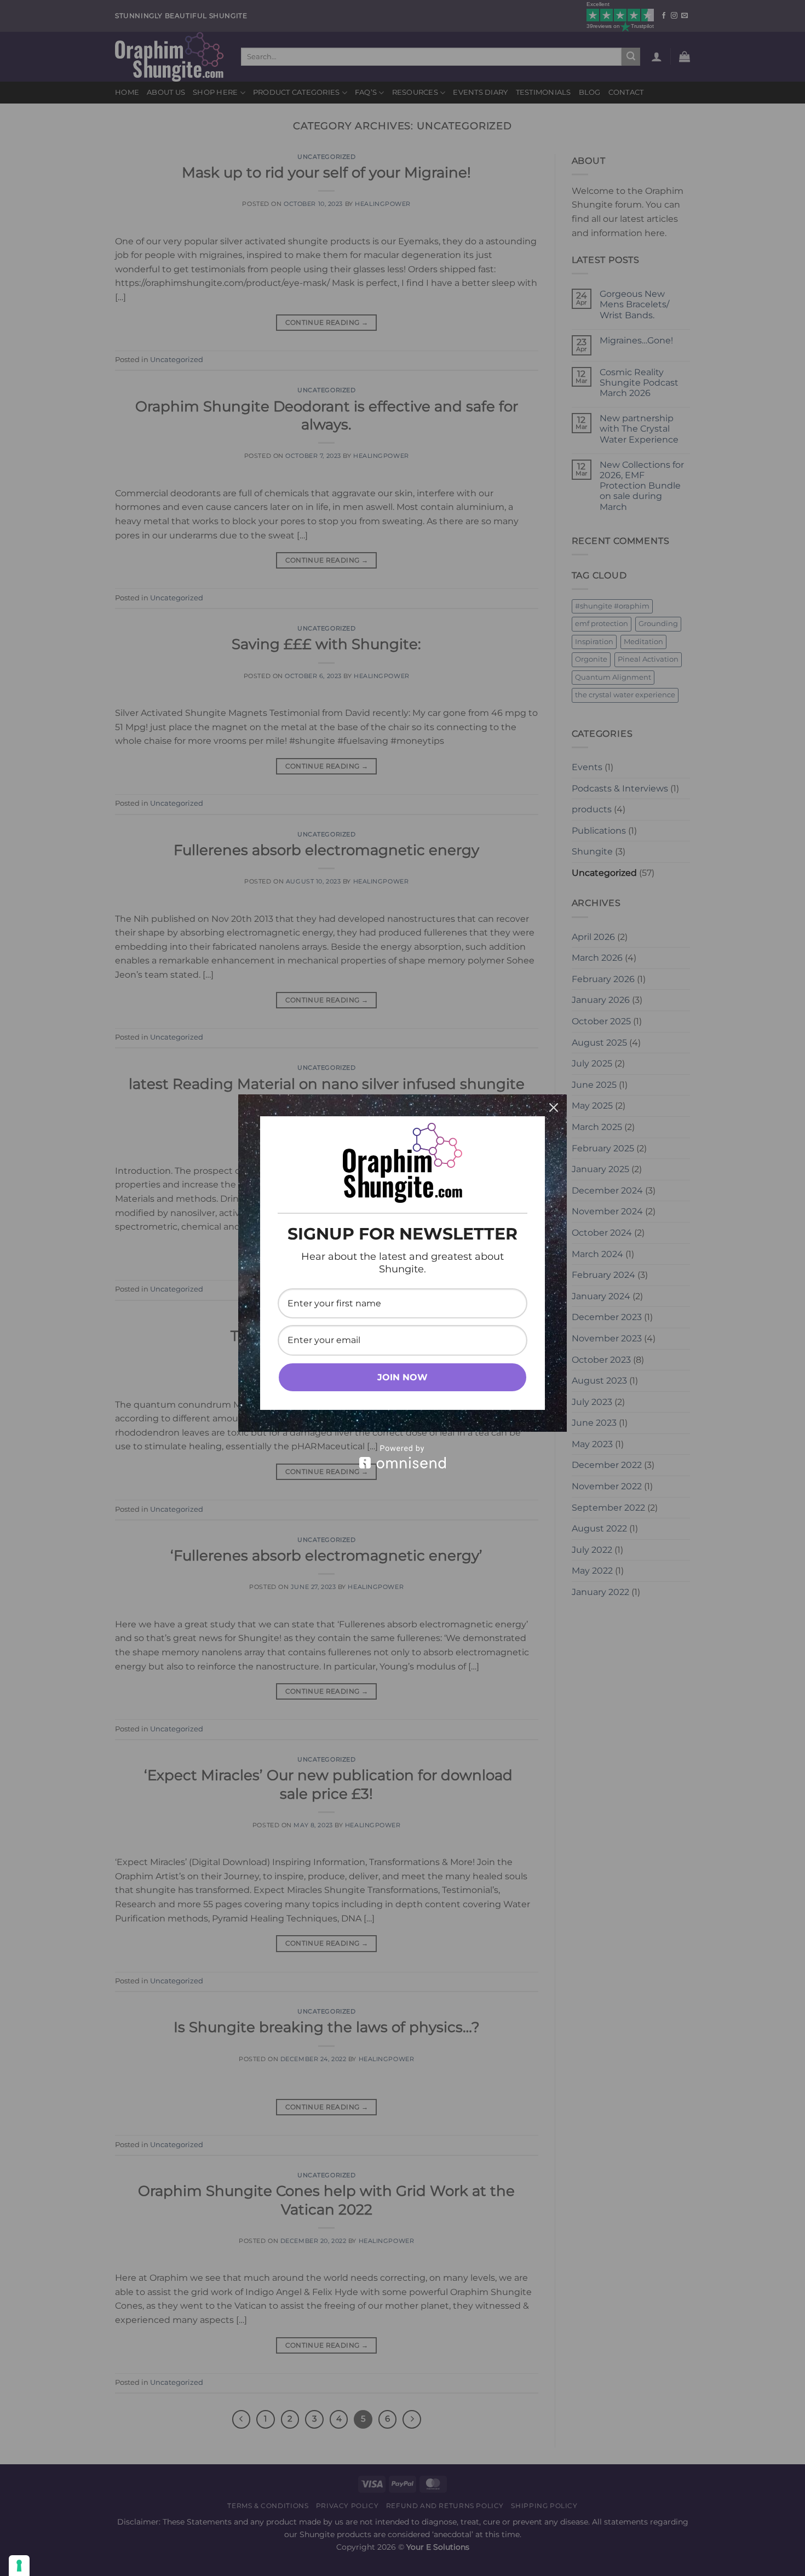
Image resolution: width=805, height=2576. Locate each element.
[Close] (554, 1108)
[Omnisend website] (403, 1457)
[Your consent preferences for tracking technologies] (19, 2566)
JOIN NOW (403, 1377)
